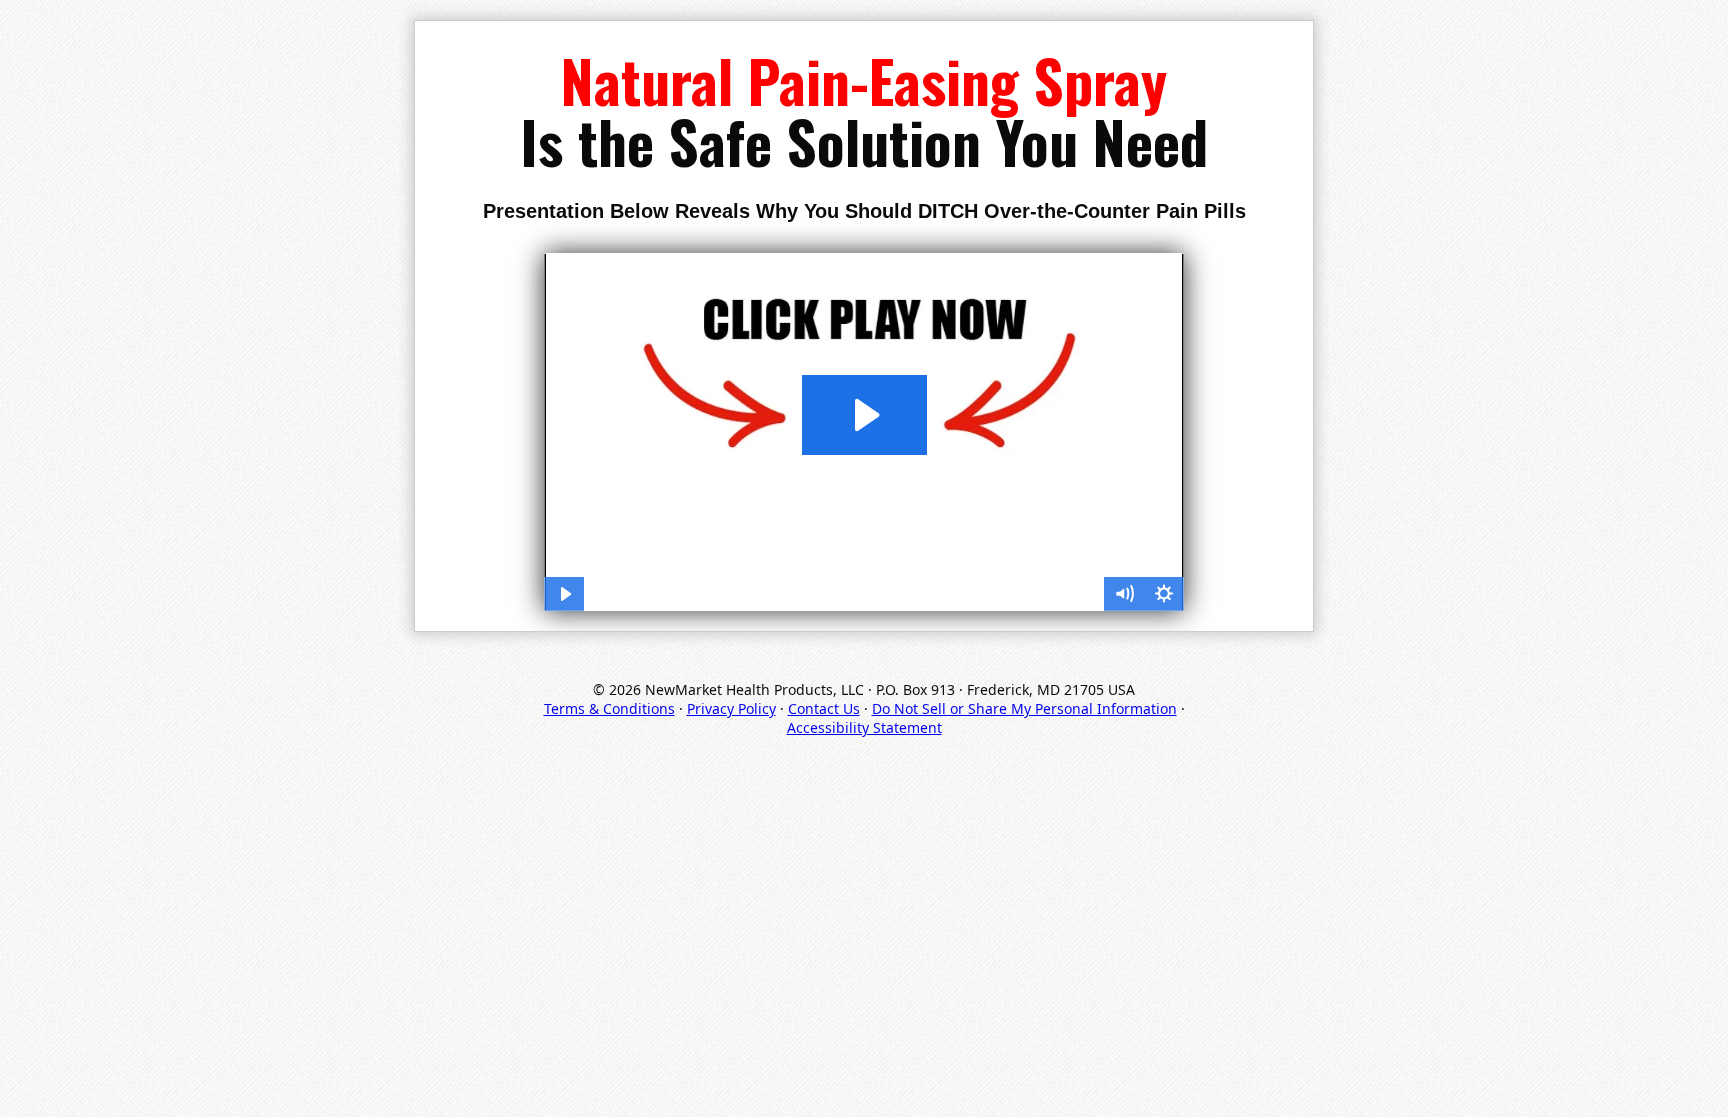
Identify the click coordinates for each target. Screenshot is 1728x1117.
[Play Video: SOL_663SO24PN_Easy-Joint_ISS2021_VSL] (864, 415)
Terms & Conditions (609, 708)
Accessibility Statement (864, 727)
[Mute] (1124, 594)
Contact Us (824, 708)
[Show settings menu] (1164, 594)
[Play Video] (564, 594)
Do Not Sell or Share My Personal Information (1024, 708)
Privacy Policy (731, 708)
